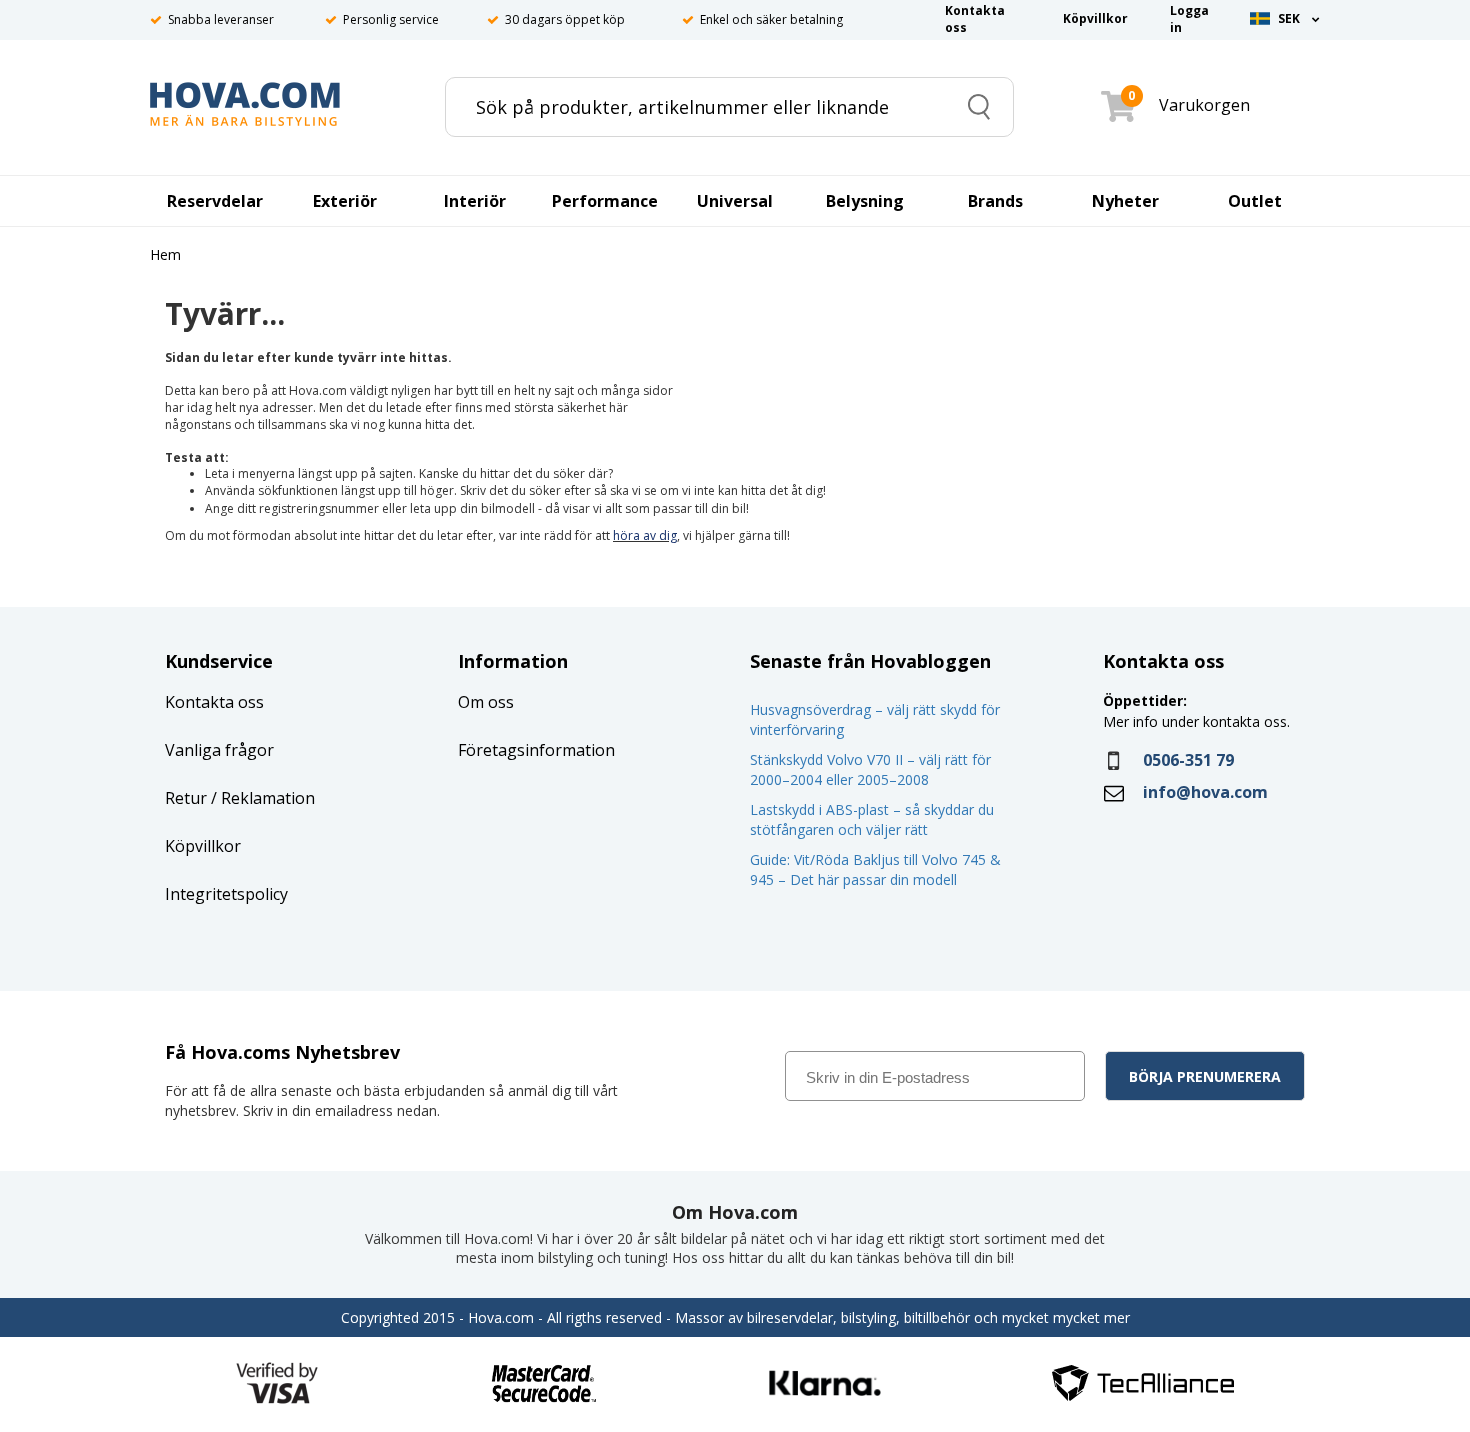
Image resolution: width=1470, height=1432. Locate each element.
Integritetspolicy (226, 894)
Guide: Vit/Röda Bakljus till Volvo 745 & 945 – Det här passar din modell (875, 869)
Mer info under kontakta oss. (1198, 721)
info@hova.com (1205, 792)
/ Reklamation (261, 798)
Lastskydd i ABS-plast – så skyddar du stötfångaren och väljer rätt (872, 819)
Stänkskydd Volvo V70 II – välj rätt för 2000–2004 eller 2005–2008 (870, 769)
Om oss (486, 702)
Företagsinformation (536, 750)
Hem (165, 255)
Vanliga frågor (219, 750)
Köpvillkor (203, 846)
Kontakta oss (214, 702)
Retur (186, 798)
